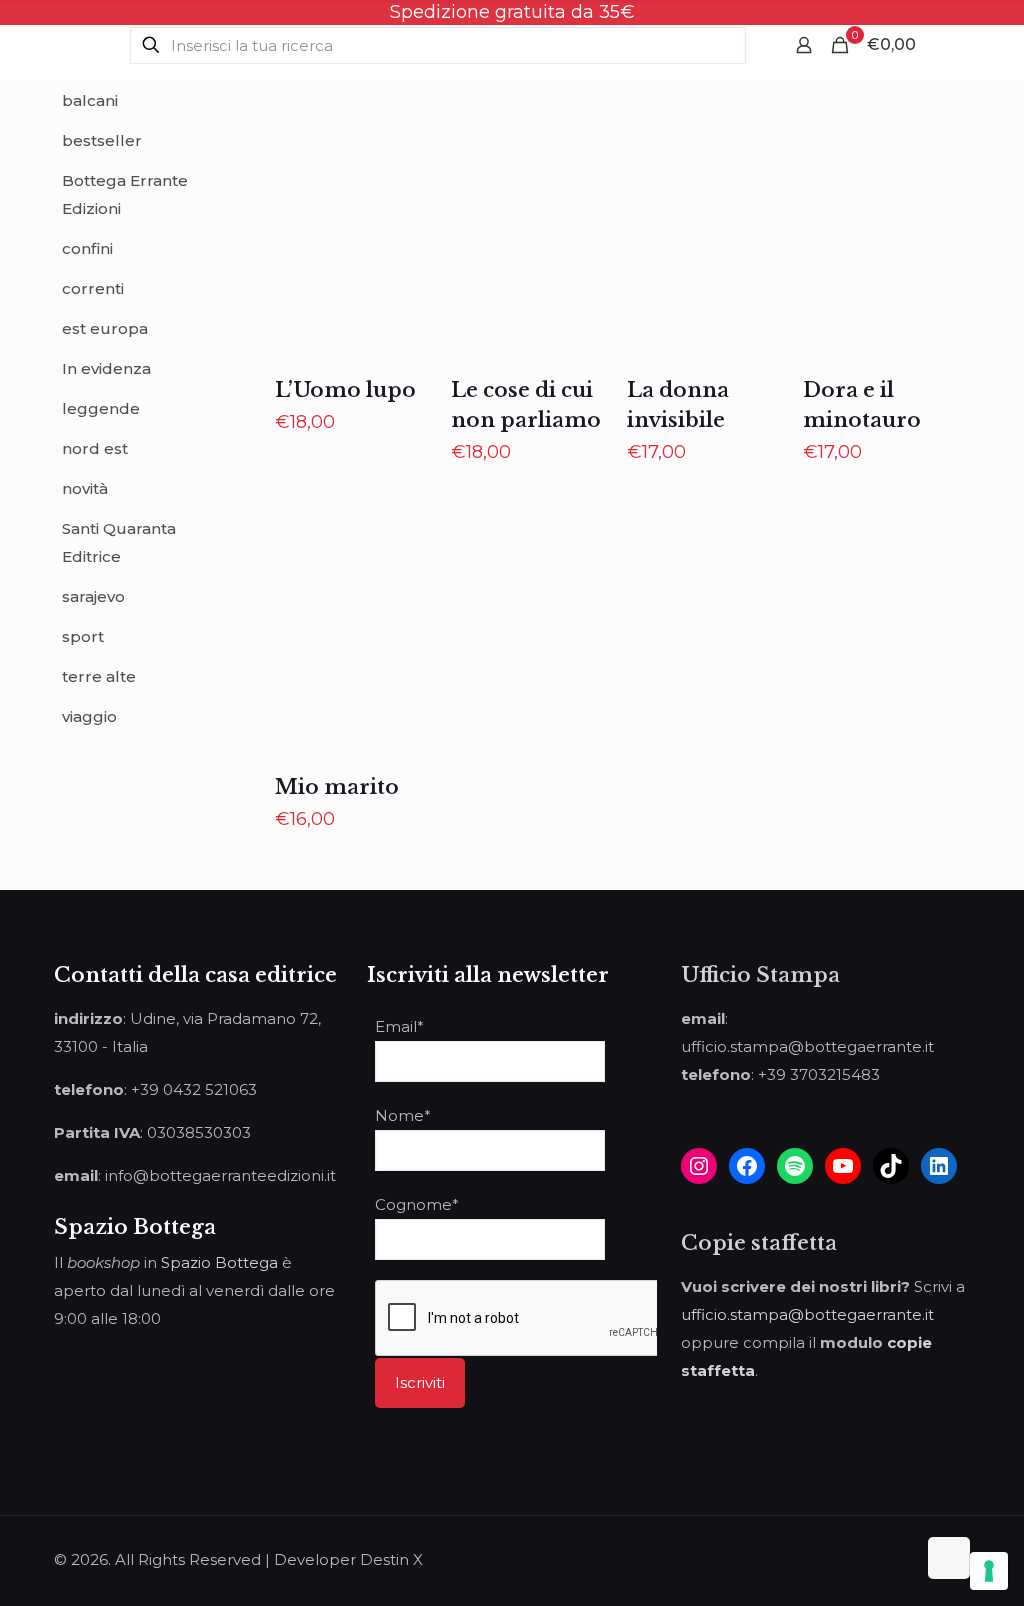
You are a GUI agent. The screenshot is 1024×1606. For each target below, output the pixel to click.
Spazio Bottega (219, 1262)
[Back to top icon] (949, 1558)
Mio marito (337, 787)
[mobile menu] (943, 45)
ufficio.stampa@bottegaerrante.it (807, 1314)
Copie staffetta (759, 1243)
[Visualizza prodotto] (409, 182)
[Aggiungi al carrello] (409, 139)
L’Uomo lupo (345, 390)
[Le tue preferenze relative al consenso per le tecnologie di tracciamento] (989, 1571)
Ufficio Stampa (760, 975)
